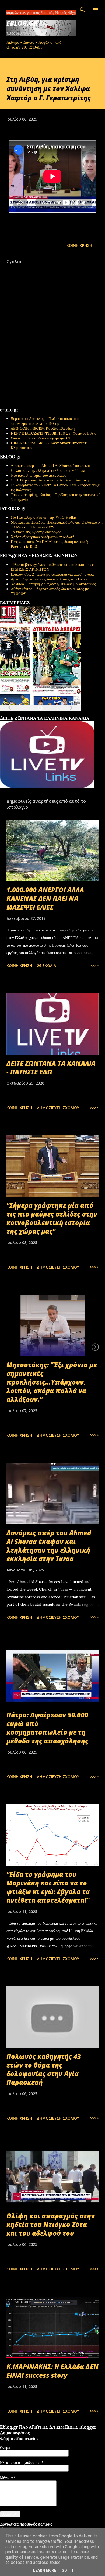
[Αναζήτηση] (82, 10)
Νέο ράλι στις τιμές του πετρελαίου (39, 475)
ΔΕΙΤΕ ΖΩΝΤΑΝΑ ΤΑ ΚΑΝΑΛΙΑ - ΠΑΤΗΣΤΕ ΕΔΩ (51, 1067)
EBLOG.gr (22, 23)
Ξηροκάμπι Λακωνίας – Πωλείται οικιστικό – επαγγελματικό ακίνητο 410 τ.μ (46, 421)
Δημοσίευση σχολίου (58, 1108)
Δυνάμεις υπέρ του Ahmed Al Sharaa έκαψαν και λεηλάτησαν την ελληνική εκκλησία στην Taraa (50, 468)
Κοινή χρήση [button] (79, 245)
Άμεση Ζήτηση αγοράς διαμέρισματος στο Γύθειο (50, 579)
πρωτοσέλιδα (33, 714)
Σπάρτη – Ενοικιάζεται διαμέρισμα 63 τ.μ (43, 438)
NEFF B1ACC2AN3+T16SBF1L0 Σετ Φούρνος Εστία (54, 433)
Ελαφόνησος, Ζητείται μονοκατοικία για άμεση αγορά (52, 574)
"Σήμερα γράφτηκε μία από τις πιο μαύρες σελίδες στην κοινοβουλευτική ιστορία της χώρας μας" (52, 1218)
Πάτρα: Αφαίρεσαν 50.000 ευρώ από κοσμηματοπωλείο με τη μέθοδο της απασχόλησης (47, 1728)
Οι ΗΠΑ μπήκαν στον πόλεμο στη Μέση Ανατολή (50, 480)
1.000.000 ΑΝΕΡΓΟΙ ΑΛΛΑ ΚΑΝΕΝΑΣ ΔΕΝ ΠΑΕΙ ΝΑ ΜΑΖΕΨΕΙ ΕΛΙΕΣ (45, 898)
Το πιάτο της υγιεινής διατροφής (36, 532)
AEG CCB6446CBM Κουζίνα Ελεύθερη (43, 428)
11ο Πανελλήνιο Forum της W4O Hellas (44, 517)
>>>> (94, 966)
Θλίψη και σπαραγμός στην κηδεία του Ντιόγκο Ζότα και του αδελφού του (51, 2224)
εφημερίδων (52, 714)
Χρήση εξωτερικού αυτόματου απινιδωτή (43, 537)
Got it (68, 2570)
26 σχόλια (46, 966)
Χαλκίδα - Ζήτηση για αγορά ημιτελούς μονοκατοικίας (53, 584)
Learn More (45, 2570)
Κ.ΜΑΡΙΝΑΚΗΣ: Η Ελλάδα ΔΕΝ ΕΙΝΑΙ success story (52, 2371)
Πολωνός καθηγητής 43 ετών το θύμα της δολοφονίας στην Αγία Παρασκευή (44, 2069)
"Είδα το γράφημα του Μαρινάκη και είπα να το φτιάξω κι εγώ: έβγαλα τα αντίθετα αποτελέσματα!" (48, 1887)
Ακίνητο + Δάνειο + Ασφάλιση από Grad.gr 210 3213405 (34, 45)
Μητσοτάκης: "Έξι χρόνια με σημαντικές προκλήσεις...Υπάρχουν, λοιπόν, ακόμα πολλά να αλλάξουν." (52, 1382)
